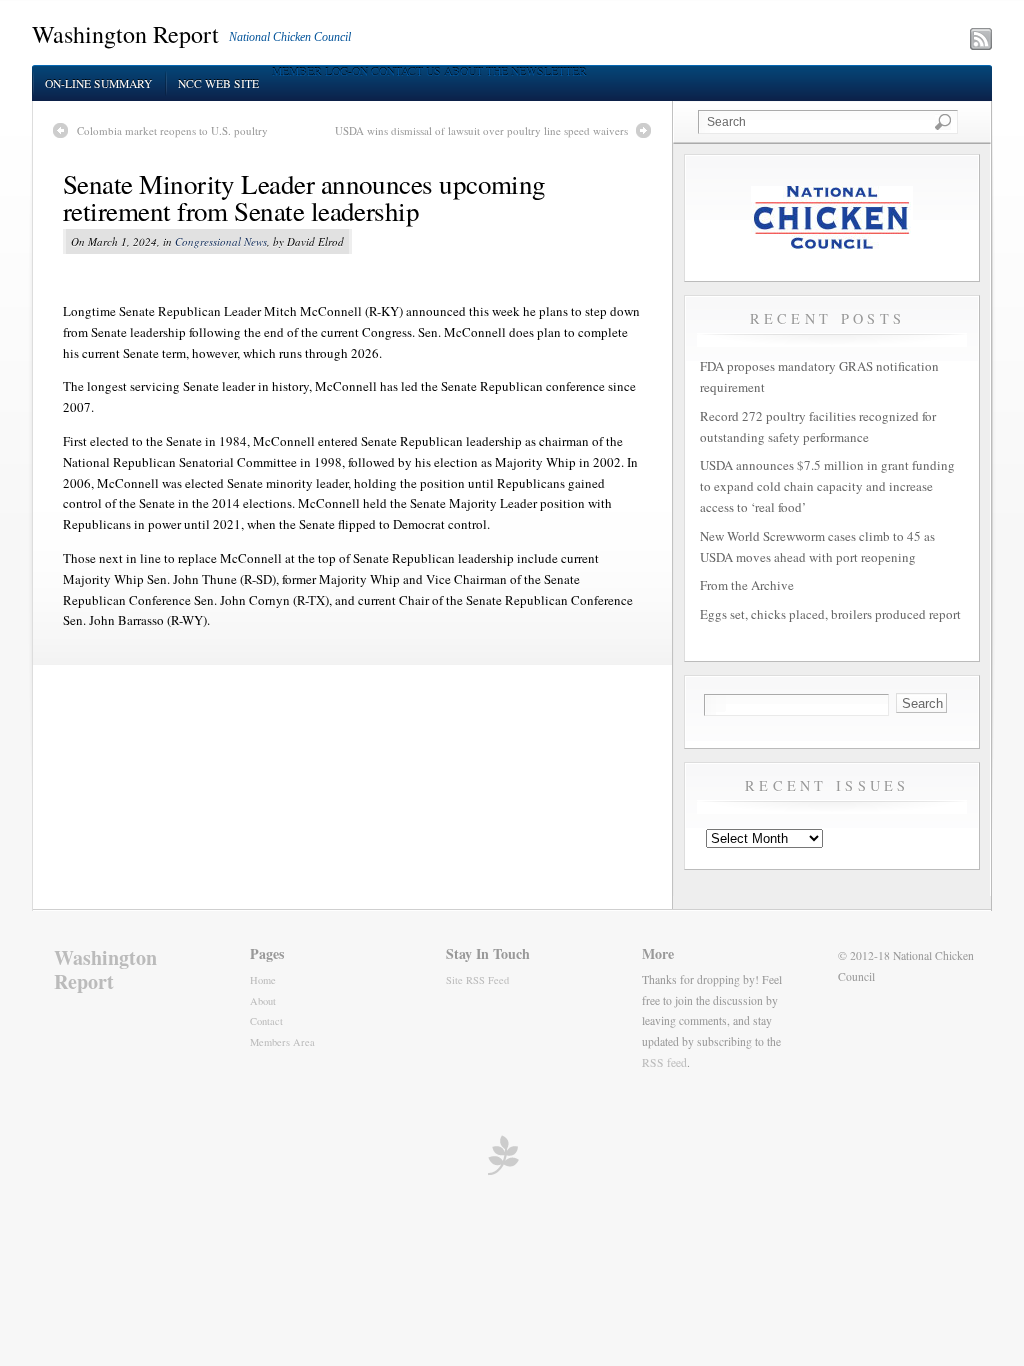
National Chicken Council (290, 37)
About (263, 1001)
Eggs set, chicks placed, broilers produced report (830, 614)
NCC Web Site (218, 83)
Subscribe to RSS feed (893, 41)
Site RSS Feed (477, 980)
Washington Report (125, 34)
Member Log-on (320, 71)
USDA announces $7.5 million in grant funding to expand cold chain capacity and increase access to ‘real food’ (827, 486)
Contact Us (406, 71)
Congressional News (221, 241)
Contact (266, 1021)
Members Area (282, 1042)
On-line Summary (98, 83)
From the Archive (747, 585)
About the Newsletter (515, 71)
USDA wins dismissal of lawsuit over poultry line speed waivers (481, 130)
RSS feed (664, 1062)
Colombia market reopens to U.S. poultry (172, 130)
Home (263, 980)
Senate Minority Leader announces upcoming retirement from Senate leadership (304, 197)
